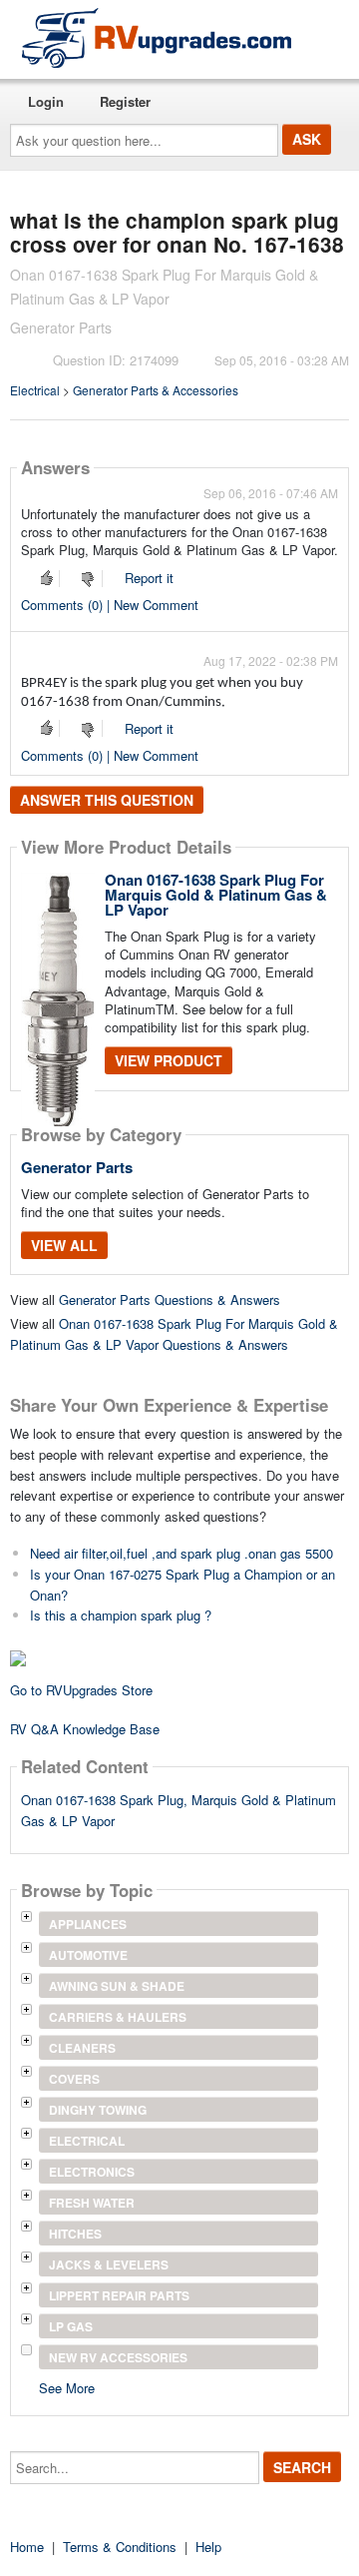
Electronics (92, 2172)
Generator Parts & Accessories (156, 390)
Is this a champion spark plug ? (121, 1615)
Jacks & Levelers (109, 2264)
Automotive (88, 1955)
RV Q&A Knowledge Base (85, 1729)
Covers (74, 2079)
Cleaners (82, 2048)
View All (64, 1245)
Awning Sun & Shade (117, 1986)
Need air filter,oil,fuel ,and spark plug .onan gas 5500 (181, 1553)
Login (46, 101)
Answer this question (107, 800)
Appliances (88, 1924)
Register (125, 101)
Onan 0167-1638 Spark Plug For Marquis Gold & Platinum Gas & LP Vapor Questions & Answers (174, 1334)
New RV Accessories (118, 2357)
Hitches (75, 2234)
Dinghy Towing (98, 2110)
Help (208, 2547)
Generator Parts (77, 1167)
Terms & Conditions (120, 2547)
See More (67, 2387)
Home (27, 2547)
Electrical (35, 390)
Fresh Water (92, 2203)
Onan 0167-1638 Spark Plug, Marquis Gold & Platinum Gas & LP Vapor (179, 1810)
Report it (149, 578)
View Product (169, 1060)
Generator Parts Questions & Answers (170, 1299)
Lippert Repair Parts (119, 2295)
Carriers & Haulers (118, 2017)
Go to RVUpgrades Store (81, 1690)
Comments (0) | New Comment (110, 605)
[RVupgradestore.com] (157, 37)
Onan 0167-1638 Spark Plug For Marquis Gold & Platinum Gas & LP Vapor (216, 895)
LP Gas (71, 2326)
